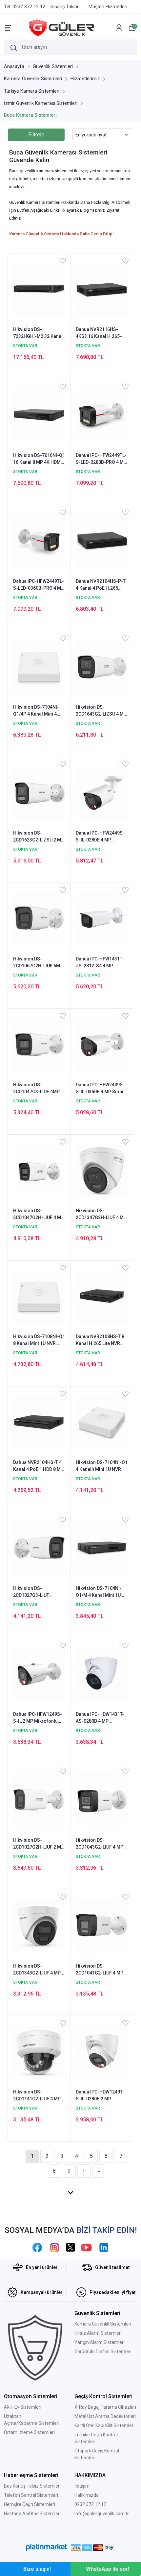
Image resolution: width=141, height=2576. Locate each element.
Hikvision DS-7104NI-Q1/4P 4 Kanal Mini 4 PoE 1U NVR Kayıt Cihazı (39, 711)
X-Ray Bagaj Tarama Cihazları (105, 2407)
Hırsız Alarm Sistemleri (98, 2333)
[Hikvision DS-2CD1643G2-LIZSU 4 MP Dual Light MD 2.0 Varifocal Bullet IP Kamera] (102, 667)
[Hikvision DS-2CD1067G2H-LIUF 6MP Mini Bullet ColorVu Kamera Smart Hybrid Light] (39, 919)
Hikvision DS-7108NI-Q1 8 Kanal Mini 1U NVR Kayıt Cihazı (39, 1340)
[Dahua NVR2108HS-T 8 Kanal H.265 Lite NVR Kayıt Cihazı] (102, 1296)
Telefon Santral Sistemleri (31, 2495)
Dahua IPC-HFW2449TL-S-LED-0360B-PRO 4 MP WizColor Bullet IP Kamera (39, 585)
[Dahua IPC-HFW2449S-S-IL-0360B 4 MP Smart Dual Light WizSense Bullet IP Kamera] (102, 1045)
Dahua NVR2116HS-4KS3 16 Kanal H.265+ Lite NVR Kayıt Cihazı (99, 333)
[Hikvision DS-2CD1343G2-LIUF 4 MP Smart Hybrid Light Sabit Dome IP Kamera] (39, 1926)
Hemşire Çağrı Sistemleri (30, 2504)
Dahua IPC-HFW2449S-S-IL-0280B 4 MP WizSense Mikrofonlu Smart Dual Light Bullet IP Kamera (100, 837)
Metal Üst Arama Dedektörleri (105, 2416)
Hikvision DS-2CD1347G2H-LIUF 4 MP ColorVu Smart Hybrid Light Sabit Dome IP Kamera (101, 1215)
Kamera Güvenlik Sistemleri (103, 2324)
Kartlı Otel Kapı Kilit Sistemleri (104, 2425)
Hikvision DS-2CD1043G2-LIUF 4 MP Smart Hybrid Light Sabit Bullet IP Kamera (102, 1844)
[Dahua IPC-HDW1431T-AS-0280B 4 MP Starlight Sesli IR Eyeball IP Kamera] (102, 1674)
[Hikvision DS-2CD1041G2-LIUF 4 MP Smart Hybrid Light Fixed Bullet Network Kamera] (102, 1926)
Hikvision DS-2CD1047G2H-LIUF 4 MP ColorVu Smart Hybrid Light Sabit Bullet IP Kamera (39, 1215)
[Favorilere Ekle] (63, 261)
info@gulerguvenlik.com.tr (102, 2514)
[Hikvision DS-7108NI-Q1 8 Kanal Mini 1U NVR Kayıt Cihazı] (39, 1296)
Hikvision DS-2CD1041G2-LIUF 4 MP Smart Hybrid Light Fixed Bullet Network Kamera (100, 1970)
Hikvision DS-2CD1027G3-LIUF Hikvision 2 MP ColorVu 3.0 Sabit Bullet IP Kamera (38, 1592)
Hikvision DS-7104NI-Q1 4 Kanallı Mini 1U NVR (102, 1466)
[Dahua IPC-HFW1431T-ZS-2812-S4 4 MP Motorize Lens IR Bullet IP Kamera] (102, 919)
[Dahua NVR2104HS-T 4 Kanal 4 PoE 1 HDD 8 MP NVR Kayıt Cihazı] (39, 1422)
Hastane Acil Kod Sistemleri (32, 2514)
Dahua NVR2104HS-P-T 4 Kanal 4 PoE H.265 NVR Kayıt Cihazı (101, 585)
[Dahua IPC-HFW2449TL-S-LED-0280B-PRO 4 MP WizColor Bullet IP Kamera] (102, 415)
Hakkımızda (87, 2495)
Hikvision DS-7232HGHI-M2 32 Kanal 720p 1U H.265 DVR (38, 333)
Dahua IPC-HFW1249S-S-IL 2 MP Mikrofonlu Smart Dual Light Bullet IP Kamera (38, 1718)
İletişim (82, 2486)
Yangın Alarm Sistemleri (100, 2342)
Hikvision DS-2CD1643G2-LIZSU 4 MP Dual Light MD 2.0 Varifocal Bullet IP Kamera (101, 711)
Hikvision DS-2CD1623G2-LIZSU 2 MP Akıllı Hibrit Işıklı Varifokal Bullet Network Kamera (39, 837)
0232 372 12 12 (90, 2504)
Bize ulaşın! (37, 2569)
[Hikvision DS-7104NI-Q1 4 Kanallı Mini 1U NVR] (102, 1422)
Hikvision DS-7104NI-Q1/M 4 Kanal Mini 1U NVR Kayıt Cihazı (99, 1592)
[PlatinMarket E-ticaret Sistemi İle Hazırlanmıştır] (46, 2547)
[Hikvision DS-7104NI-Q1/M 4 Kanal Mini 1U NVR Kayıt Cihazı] (102, 1548)
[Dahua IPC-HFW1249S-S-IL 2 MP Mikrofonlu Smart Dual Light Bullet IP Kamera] (39, 1674)
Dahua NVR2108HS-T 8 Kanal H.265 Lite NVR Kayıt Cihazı (100, 1340)
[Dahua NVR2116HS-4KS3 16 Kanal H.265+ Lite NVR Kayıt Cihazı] (102, 289)
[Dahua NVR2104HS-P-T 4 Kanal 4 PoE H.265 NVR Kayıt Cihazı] (102, 541)
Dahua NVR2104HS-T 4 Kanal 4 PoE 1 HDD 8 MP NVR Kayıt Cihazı (38, 1466)
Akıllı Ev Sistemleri (23, 2407)
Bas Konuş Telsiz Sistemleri (32, 2486)
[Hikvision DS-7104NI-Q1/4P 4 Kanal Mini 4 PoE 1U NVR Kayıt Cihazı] (39, 667)
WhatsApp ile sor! (108, 2569)
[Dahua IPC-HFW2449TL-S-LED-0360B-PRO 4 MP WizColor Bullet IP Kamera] (39, 541)
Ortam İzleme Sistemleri (29, 2432)
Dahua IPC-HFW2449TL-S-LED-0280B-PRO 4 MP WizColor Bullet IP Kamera (101, 459)
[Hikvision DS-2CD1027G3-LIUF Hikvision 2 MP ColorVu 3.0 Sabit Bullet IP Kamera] (39, 1548)
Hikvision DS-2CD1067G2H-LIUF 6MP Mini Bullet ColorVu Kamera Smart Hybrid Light (38, 963)
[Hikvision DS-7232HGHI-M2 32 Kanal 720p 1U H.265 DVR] (39, 289)
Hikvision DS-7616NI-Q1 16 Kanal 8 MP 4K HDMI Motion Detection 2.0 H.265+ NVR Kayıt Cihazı (39, 459)
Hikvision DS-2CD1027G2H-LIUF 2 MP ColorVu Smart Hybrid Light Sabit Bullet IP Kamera (39, 1844)
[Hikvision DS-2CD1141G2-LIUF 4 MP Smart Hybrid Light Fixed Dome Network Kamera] (39, 2052)
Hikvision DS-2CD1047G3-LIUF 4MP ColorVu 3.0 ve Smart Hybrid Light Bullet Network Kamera (36, 1089)
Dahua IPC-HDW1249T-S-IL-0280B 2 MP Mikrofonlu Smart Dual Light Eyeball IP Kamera (101, 2096)
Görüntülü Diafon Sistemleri (103, 2351)
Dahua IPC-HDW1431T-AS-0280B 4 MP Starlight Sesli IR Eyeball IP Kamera (102, 1718)
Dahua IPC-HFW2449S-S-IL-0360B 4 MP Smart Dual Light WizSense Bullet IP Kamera (101, 1089)
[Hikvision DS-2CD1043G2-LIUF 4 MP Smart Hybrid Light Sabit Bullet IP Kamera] (102, 1800)
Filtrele (36, 135)
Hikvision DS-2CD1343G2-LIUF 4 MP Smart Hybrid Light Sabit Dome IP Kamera (39, 1970)
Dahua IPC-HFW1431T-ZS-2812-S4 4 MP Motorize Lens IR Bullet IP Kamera (100, 963)
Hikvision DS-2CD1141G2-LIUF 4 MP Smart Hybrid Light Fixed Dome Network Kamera (37, 2096)
